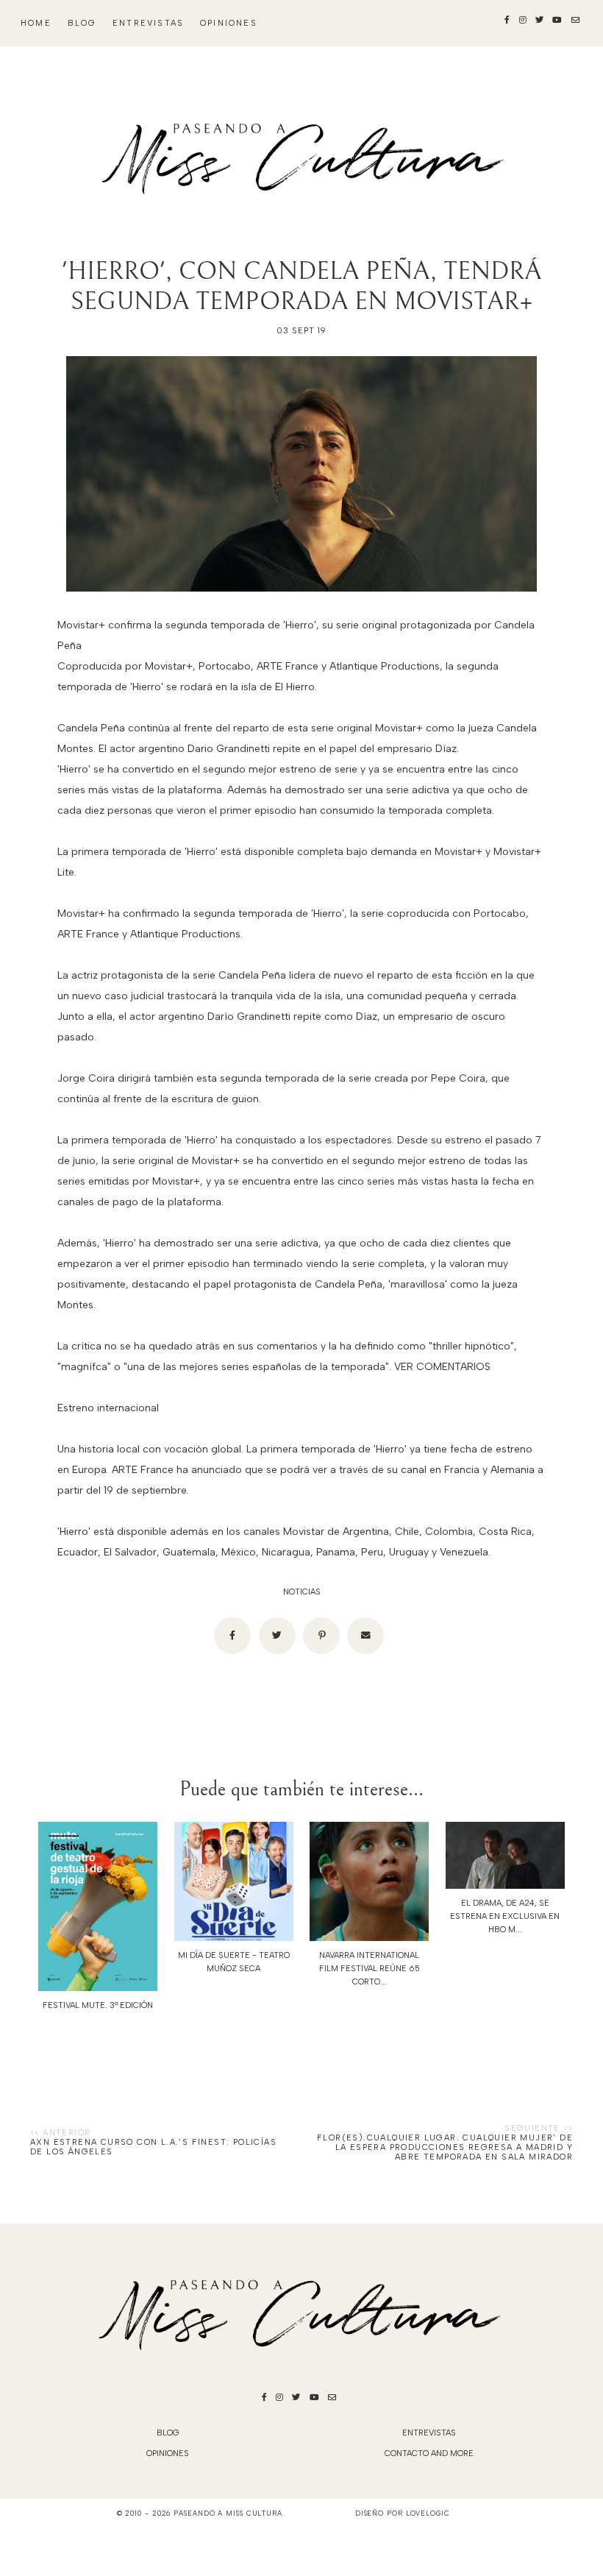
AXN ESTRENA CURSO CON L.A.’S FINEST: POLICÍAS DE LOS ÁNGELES (153, 2147)
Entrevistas (148, 23)
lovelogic (428, 2513)
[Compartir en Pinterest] (321, 1636)
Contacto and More (429, 2453)
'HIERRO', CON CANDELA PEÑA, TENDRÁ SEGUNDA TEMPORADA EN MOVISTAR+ (301, 286)
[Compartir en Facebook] (232, 1636)
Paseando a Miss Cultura (228, 2513)
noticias (302, 1592)
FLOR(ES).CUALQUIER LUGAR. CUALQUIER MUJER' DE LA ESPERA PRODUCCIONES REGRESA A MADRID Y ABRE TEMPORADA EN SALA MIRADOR (445, 2147)
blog (82, 23)
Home (36, 23)
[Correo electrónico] (365, 1636)
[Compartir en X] (277, 1636)
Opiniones (229, 23)
